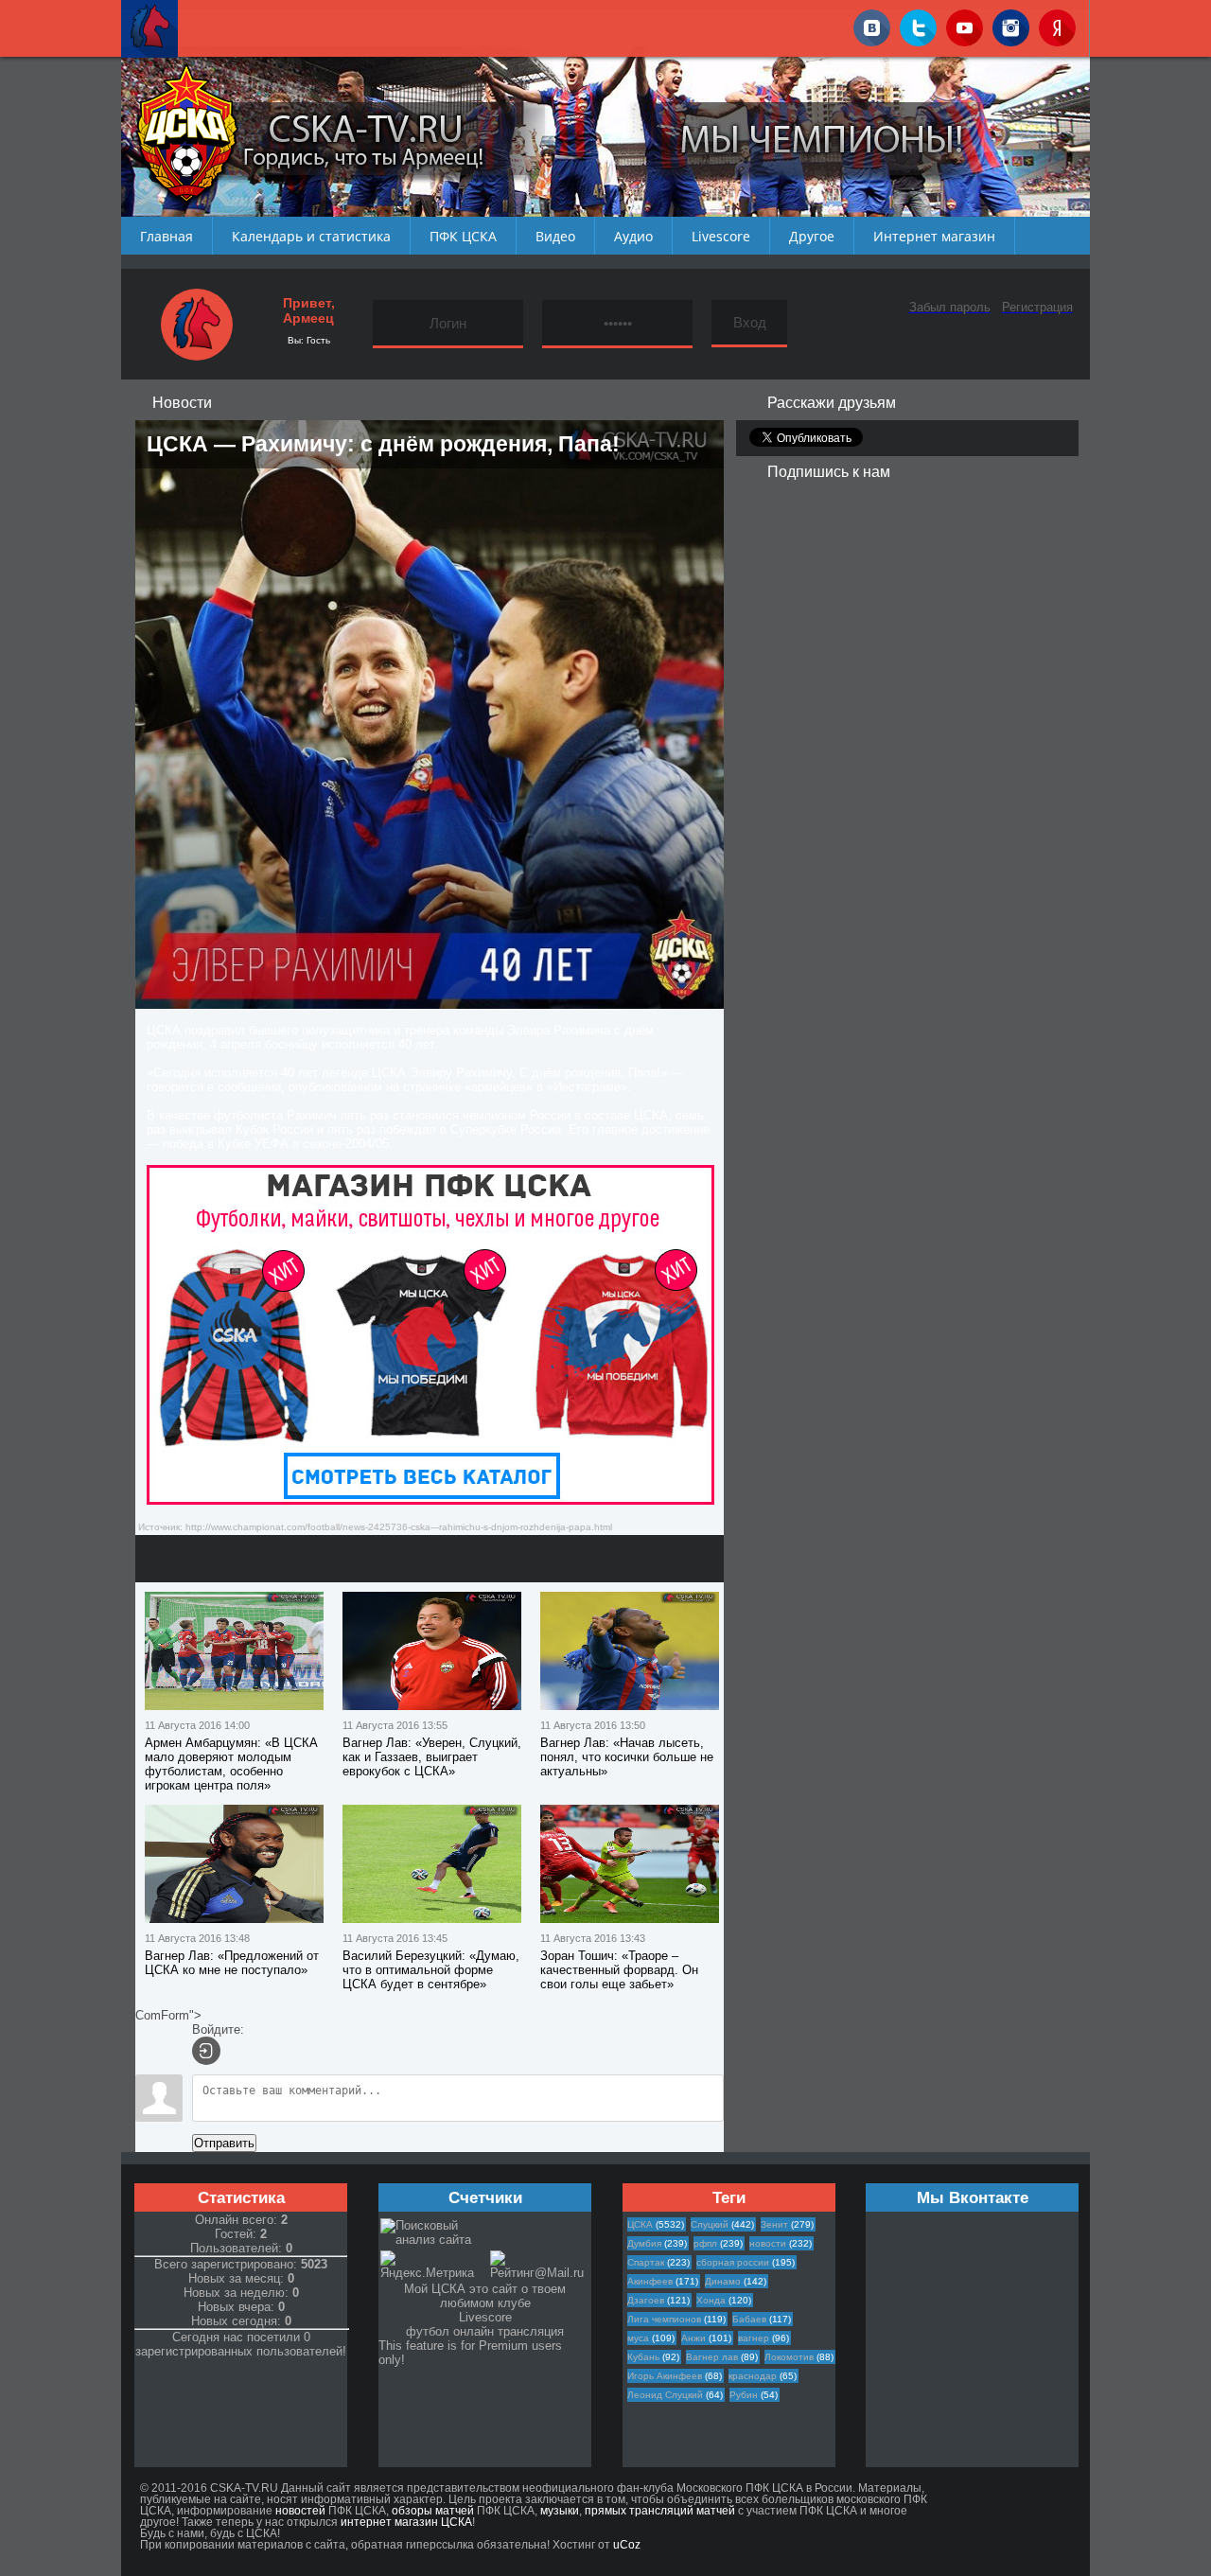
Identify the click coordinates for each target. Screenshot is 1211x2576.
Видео (555, 236)
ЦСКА (640, 2224)
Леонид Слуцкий (665, 2395)
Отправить (224, 2143)
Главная (167, 236)
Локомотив (789, 2357)
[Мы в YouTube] (965, 25)
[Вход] (206, 2051)
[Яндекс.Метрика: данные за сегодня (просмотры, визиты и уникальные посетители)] (434, 2265)
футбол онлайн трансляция (485, 2331)
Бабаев (749, 2319)
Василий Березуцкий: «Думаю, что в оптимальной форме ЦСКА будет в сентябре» (431, 1970)
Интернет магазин (934, 236)
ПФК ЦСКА (463, 236)
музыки (560, 2511)
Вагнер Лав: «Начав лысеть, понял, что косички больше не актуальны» (627, 1757)
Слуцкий (710, 2224)
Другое (812, 236)
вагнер (754, 2338)
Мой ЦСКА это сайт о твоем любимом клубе (485, 2296)
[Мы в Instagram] (1011, 25)
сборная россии (733, 2262)
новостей (300, 2511)
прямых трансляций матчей (660, 2511)
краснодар (753, 2376)
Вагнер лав (712, 2357)
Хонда (711, 2300)
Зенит (774, 2224)
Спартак (646, 2262)
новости (768, 2243)
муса (638, 2338)
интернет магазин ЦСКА (406, 2522)
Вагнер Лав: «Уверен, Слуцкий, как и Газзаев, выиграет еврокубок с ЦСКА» (432, 1757)
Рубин (744, 2395)
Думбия (644, 2243)
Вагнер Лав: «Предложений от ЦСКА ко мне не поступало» (232, 1963)
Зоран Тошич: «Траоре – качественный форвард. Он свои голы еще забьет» (619, 1970)
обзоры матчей (433, 2511)
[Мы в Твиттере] (918, 25)
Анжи (693, 2338)
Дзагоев (646, 2300)
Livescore (721, 236)
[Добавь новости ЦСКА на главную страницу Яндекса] (1057, 25)
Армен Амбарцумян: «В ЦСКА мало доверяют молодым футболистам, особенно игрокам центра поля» (231, 1764)
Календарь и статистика (311, 236)
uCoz (627, 2545)
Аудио (633, 236)
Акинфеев (650, 2281)
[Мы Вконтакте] (872, 25)
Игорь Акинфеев (665, 2376)
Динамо (723, 2281)
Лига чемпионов (664, 2319)
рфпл (705, 2243)
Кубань (643, 2357)
